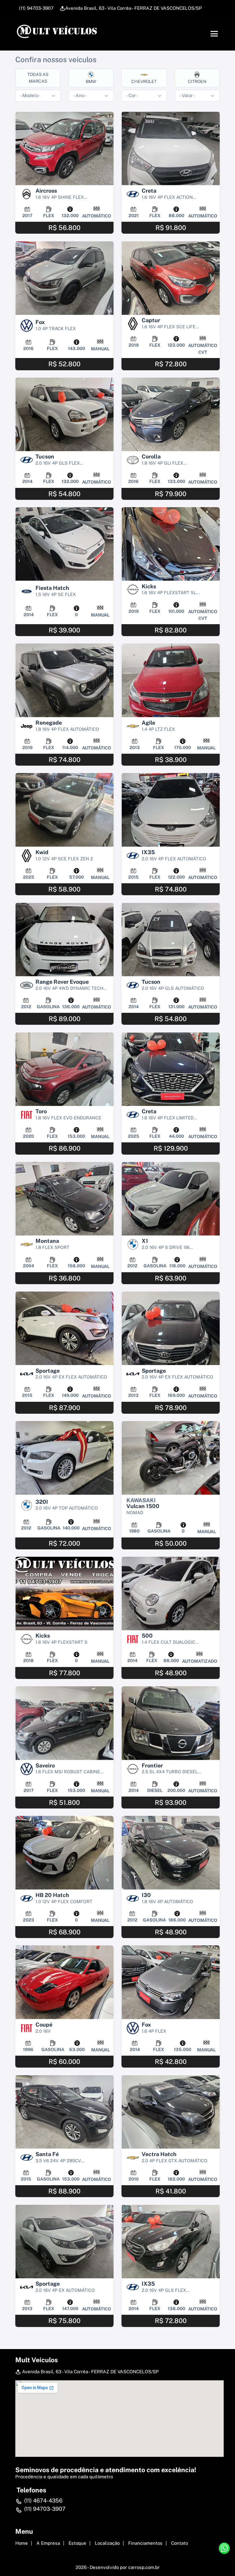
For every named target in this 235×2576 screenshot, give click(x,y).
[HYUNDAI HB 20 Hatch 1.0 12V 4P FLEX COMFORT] (64, 1853)
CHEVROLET (144, 81)
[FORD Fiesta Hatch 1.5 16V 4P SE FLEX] (64, 544)
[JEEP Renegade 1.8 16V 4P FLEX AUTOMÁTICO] (64, 680)
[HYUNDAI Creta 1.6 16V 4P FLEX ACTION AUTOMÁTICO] (171, 148)
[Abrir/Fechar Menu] (214, 34)
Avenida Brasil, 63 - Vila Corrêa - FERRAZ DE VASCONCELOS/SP (134, 8)
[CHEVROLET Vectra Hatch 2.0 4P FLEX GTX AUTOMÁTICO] (171, 2112)
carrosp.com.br (144, 2567)
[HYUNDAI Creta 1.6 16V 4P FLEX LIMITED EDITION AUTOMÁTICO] (171, 1069)
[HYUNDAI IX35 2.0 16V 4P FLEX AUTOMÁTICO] (171, 810)
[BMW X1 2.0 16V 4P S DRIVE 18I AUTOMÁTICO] (171, 1199)
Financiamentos (145, 2543)
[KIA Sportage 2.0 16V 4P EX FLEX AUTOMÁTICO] (64, 1328)
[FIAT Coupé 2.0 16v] (64, 1982)
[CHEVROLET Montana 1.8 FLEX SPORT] (64, 1199)
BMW (91, 81)
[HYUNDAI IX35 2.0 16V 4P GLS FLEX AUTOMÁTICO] (171, 2241)
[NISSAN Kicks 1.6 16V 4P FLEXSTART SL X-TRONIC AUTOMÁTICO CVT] (171, 544)
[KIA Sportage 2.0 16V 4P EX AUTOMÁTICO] (64, 2241)
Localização (107, 2543)
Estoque (77, 2543)
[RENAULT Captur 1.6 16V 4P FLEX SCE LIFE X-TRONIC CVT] (171, 278)
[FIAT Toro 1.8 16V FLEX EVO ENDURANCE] (64, 1069)
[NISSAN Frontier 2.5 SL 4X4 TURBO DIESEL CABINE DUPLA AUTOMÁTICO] (171, 1723)
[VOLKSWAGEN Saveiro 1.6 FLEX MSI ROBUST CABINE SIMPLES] (64, 1723)
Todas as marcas (38, 78)
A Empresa (48, 2543)
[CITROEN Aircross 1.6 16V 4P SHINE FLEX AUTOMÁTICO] (64, 148)
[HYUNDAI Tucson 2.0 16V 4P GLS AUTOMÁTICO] (171, 939)
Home (22, 2543)
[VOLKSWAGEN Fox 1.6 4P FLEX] (171, 1982)
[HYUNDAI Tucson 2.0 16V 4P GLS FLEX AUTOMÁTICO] (64, 415)
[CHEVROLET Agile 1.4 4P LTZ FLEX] (171, 680)
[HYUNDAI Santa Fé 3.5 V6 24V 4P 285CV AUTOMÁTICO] (64, 2112)
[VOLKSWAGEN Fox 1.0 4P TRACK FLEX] (64, 278)
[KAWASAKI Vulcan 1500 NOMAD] (171, 1458)
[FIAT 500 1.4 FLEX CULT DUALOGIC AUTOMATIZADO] (171, 1594)
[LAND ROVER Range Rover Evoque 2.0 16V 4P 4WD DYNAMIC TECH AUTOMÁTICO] (64, 939)
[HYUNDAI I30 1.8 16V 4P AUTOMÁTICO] (171, 1853)
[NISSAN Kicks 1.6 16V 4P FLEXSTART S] (64, 1594)
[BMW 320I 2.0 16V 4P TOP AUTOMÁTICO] (64, 1458)
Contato (179, 2543)
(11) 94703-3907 (36, 8)
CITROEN (197, 81)
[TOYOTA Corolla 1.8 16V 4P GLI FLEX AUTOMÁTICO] (171, 415)
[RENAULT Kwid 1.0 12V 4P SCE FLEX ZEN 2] (64, 810)
